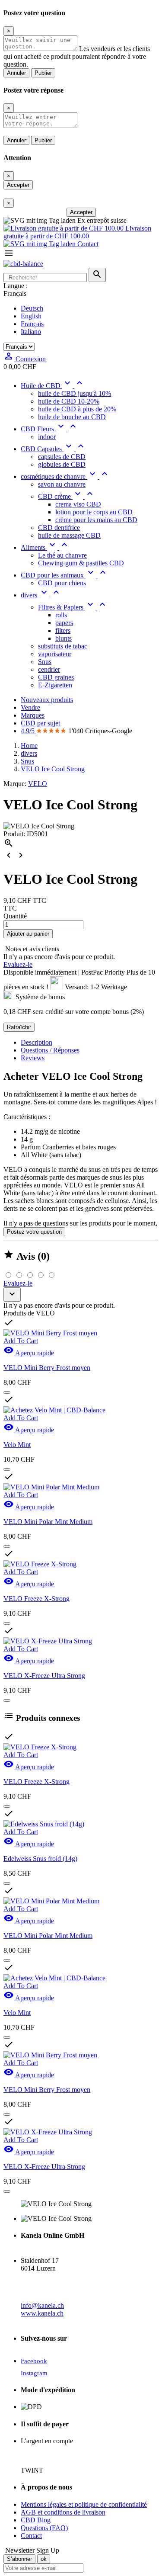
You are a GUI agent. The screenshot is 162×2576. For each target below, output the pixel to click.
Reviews (33, 1058)
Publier (43, 73)
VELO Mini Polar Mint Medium (48, 1522)
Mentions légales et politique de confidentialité (84, 2504)
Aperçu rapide (29, 1353)
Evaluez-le (18, 964)
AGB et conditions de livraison (63, 2512)
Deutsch (32, 308)
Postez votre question (34, 1232)
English (31, 316)
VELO (38, 784)
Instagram (34, 2373)
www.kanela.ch (42, 2313)
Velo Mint (17, 1445)
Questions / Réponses (50, 1050)
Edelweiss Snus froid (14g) (40, 1859)
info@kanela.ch (42, 2305)
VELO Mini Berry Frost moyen (47, 1368)
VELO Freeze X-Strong (37, 1599)
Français (32, 324)
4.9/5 (29, 731)
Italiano (31, 332)
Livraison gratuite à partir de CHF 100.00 (77, 232)
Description (37, 1042)
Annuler (16, 73)
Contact (87, 244)
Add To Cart (21, 1341)
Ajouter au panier (28, 934)
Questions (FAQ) (44, 2528)
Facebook (34, 2361)
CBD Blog (36, 2520)
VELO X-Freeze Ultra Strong (44, 1676)
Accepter (18, 185)
